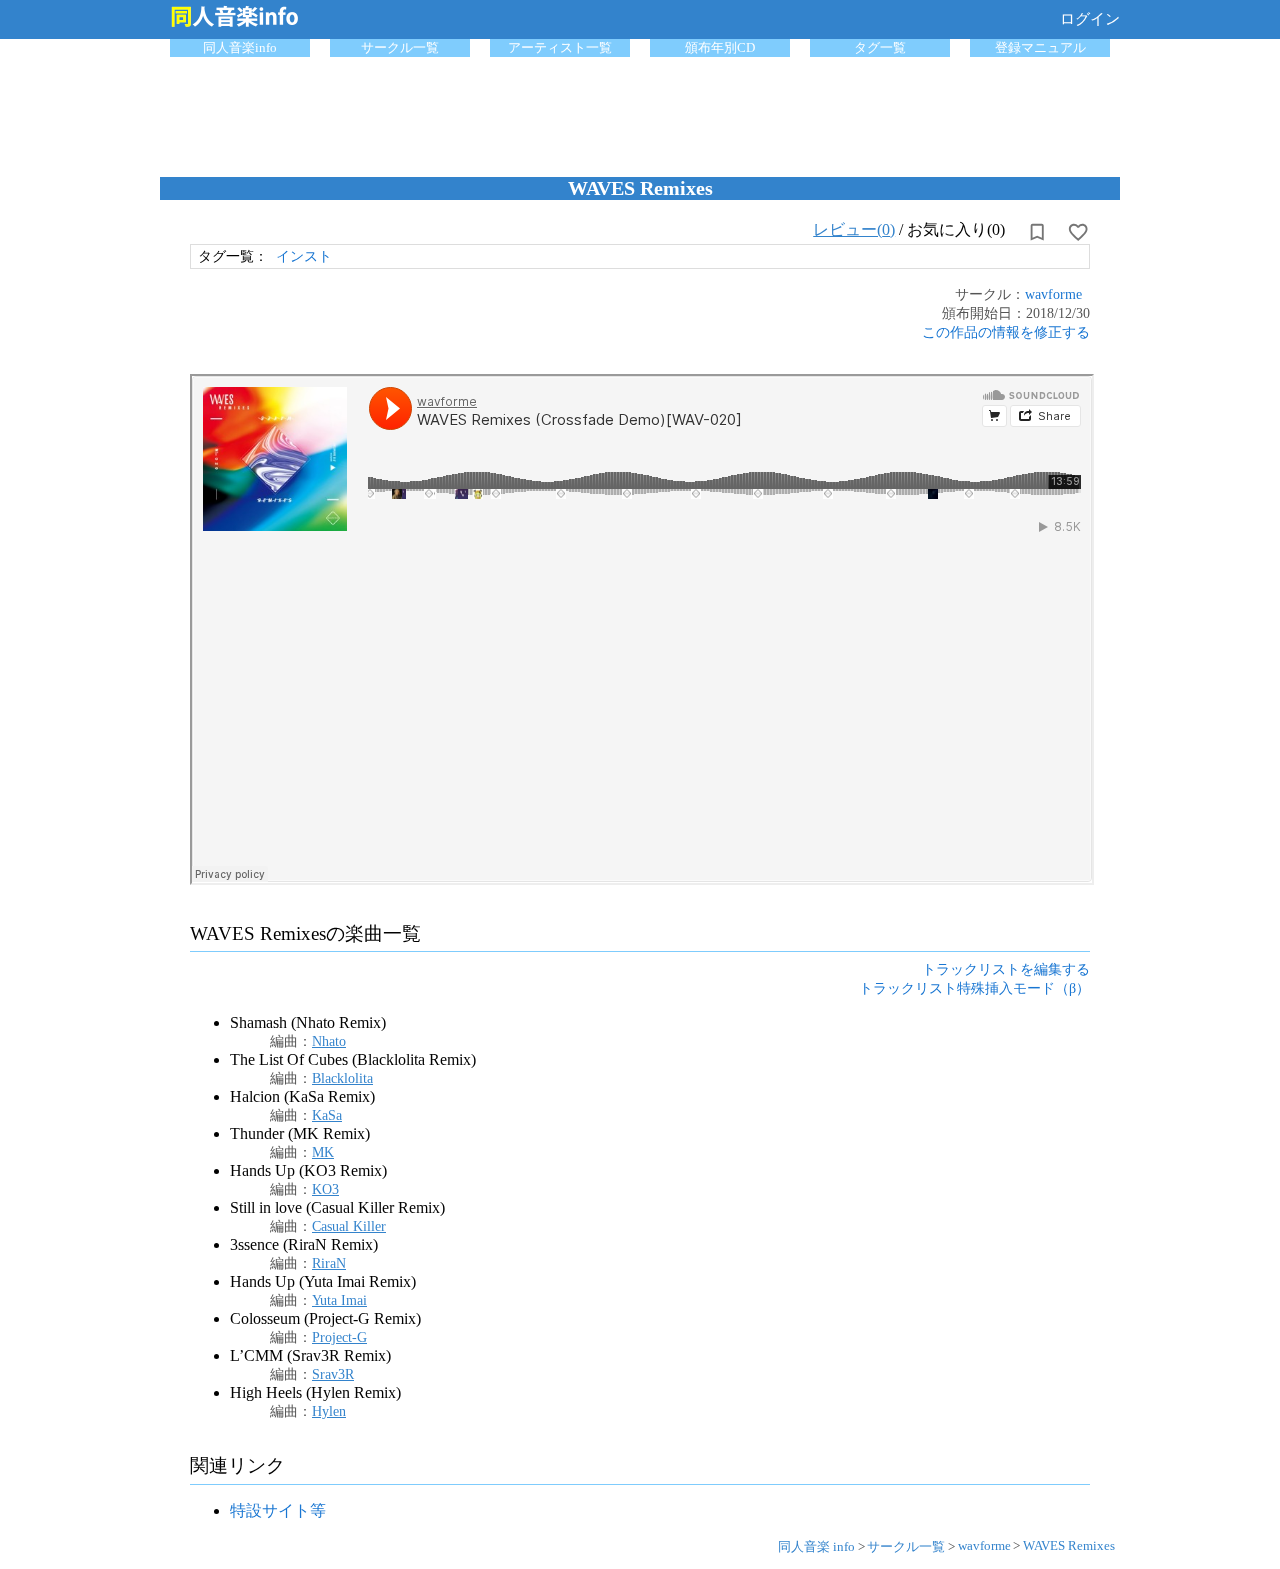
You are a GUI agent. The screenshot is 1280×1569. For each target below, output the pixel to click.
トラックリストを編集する (1006, 969)
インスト (304, 256)
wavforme (1053, 294)
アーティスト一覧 (560, 47)
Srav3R (333, 1374)
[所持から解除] (1037, 232)
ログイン (1090, 19)
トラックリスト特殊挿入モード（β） (974, 988)
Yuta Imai (339, 1300)
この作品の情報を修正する (1006, 332)
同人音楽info (240, 47)
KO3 (325, 1189)
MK (323, 1152)
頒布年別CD (720, 47)
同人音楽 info (816, 1546)
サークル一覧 (400, 47)
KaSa (327, 1115)
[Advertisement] (640, 112)
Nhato (329, 1041)
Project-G (339, 1337)
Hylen (329, 1411)
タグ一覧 (880, 47)
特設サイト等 (278, 1510)
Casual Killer (349, 1226)
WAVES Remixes (1069, 1545)
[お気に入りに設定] (1078, 232)
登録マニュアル (1040, 47)
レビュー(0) (854, 229)
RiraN (329, 1263)
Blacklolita (342, 1078)
